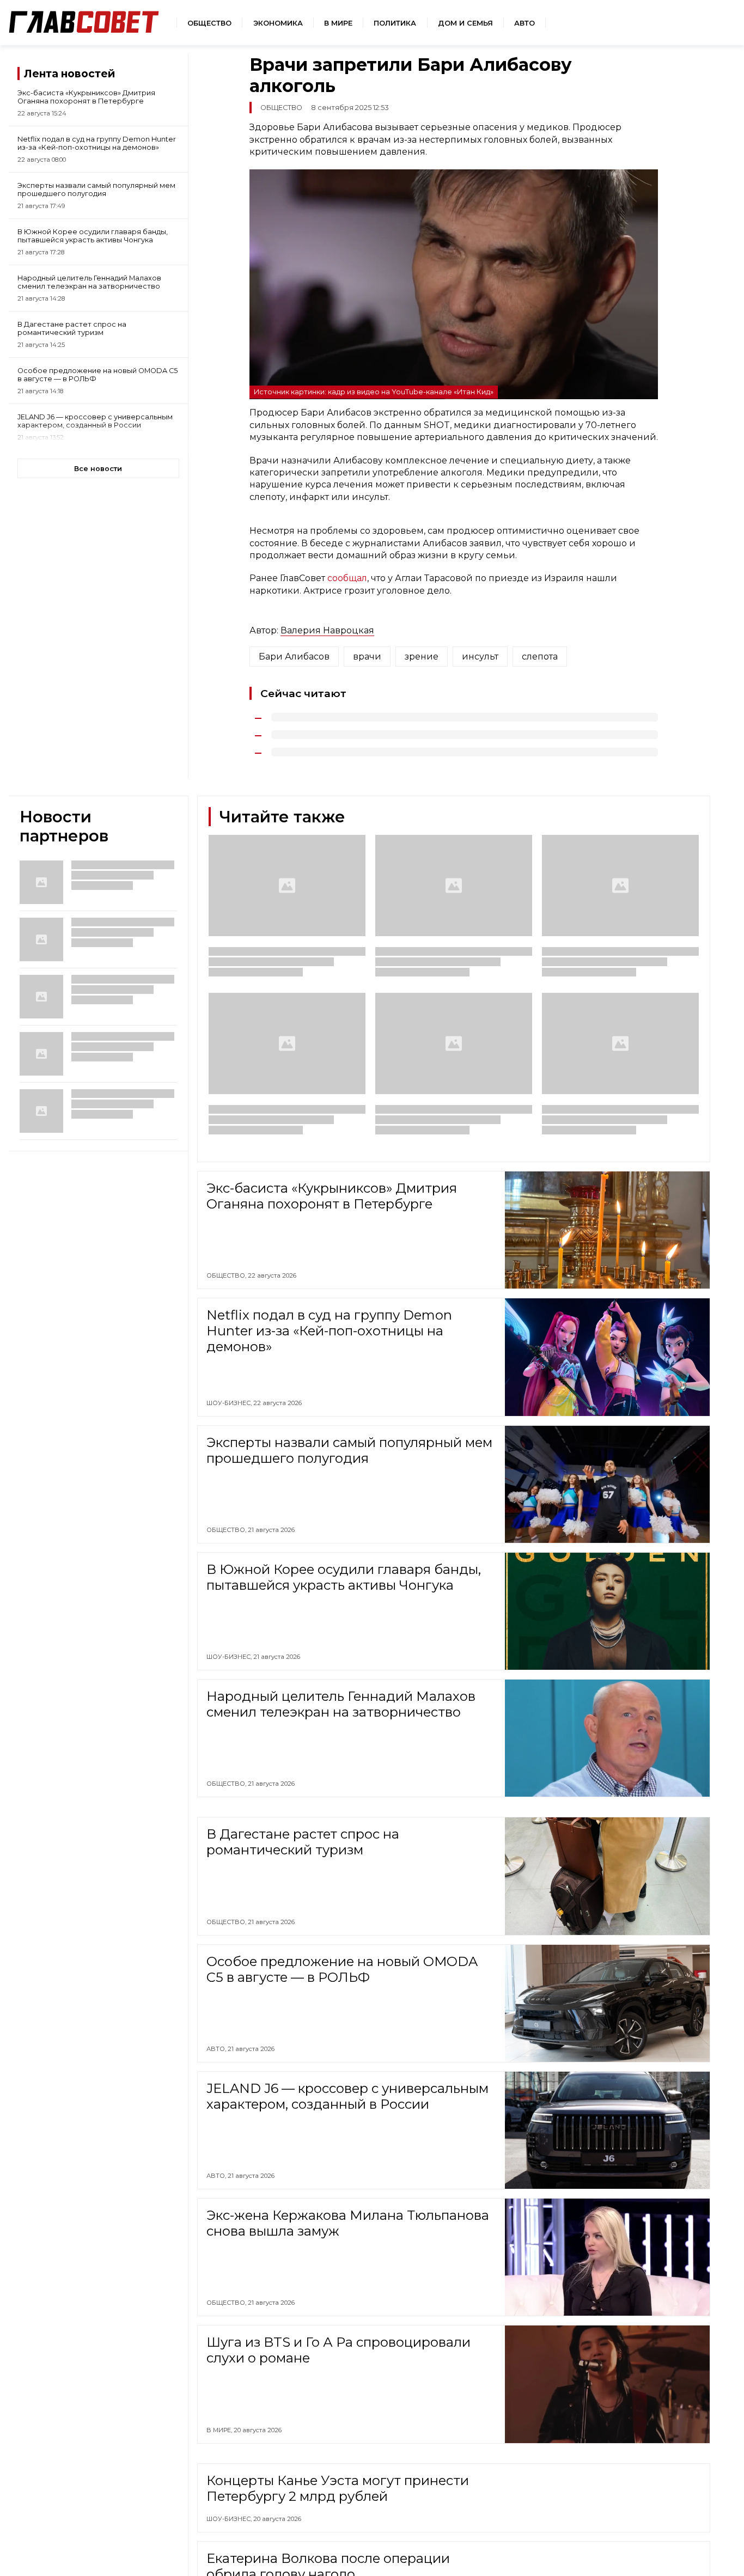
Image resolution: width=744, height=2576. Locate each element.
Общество (209, 23)
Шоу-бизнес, (230, 1403)
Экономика (278, 23)
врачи (367, 657)
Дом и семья (465, 23)
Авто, (217, 2049)
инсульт (480, 657)
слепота (540, 657)
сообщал (347, 578)
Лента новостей (69, 74)
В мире (338, 23)
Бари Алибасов (294, 657)
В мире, (220, 2430)
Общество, (227, 1275)
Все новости (98, 469)
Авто (525, 23)
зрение (422, 657)
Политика (395, 23)
